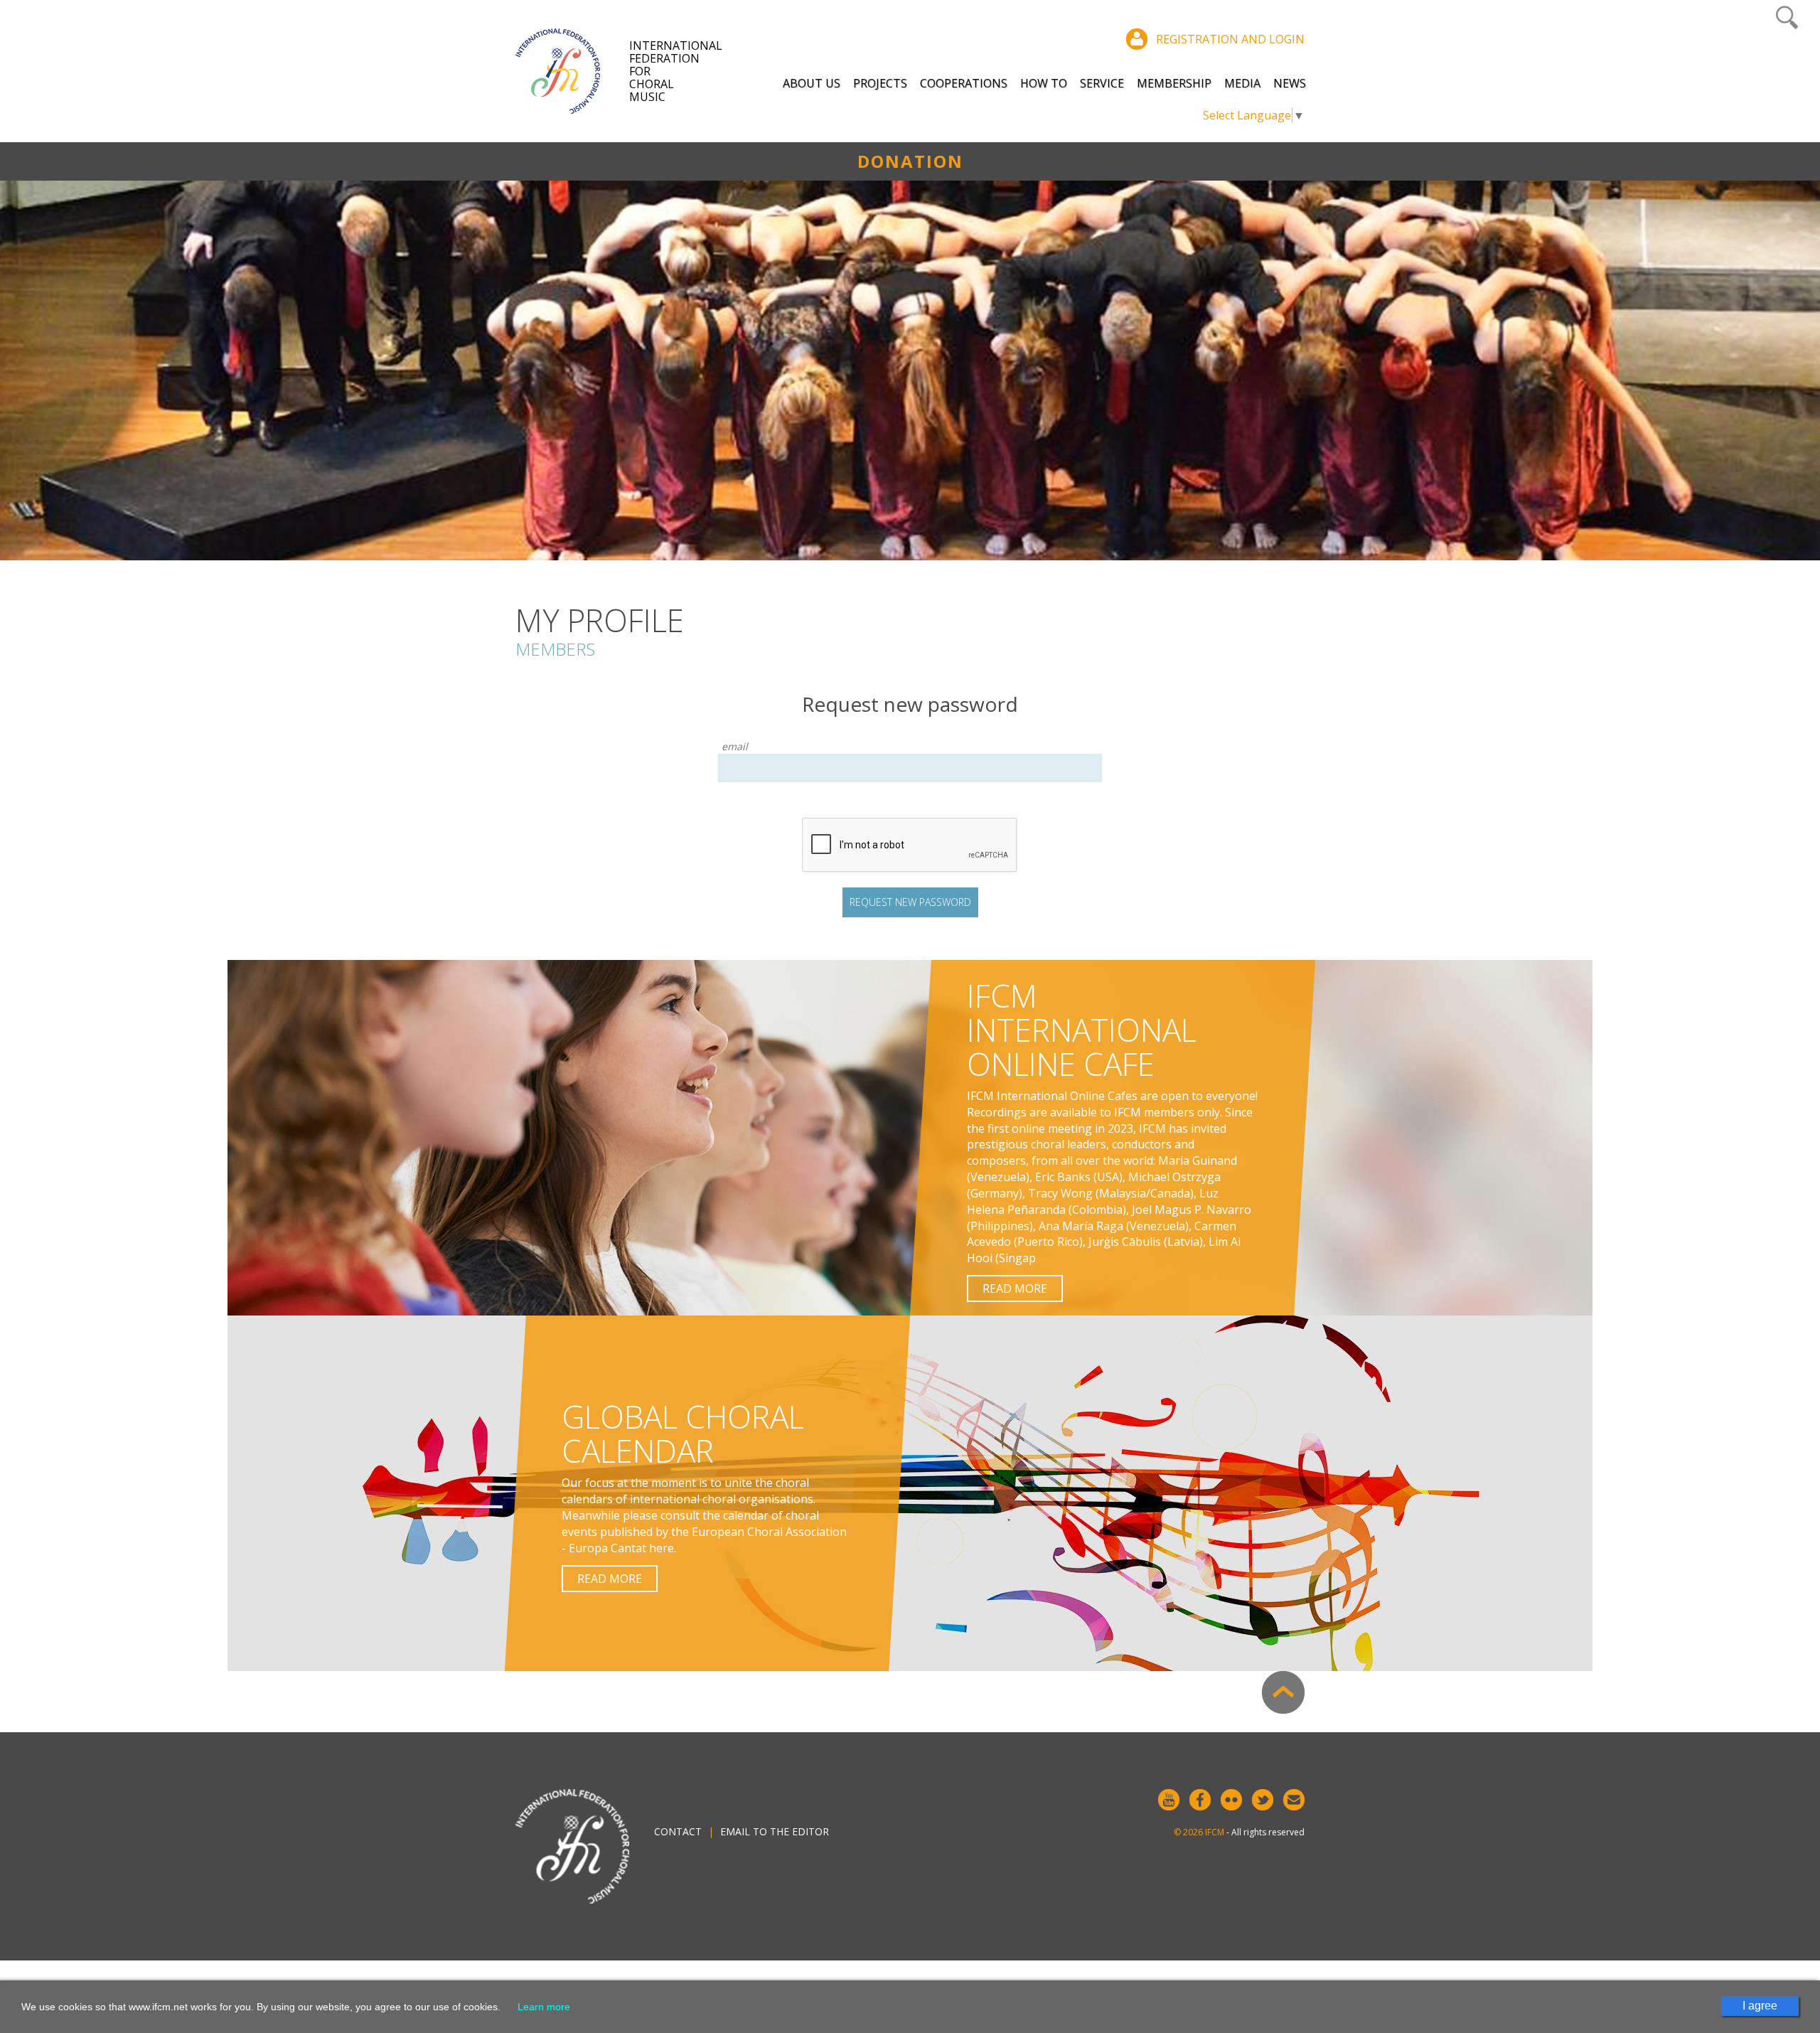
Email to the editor (775, 1831)
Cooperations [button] (964, 83)
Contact (678, 1831)
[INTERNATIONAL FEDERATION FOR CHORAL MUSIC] (572, 71)
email (735, 746)
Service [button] (1102, 83)
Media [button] (1242, 83)
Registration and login (1230, 39)
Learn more (544, 2007)
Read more (1015, 1288)
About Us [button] (812, 83)
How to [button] (1044, 83)
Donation (910, 161)
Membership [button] (1174, 83)
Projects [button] (880, 83)
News (1290, 83)
